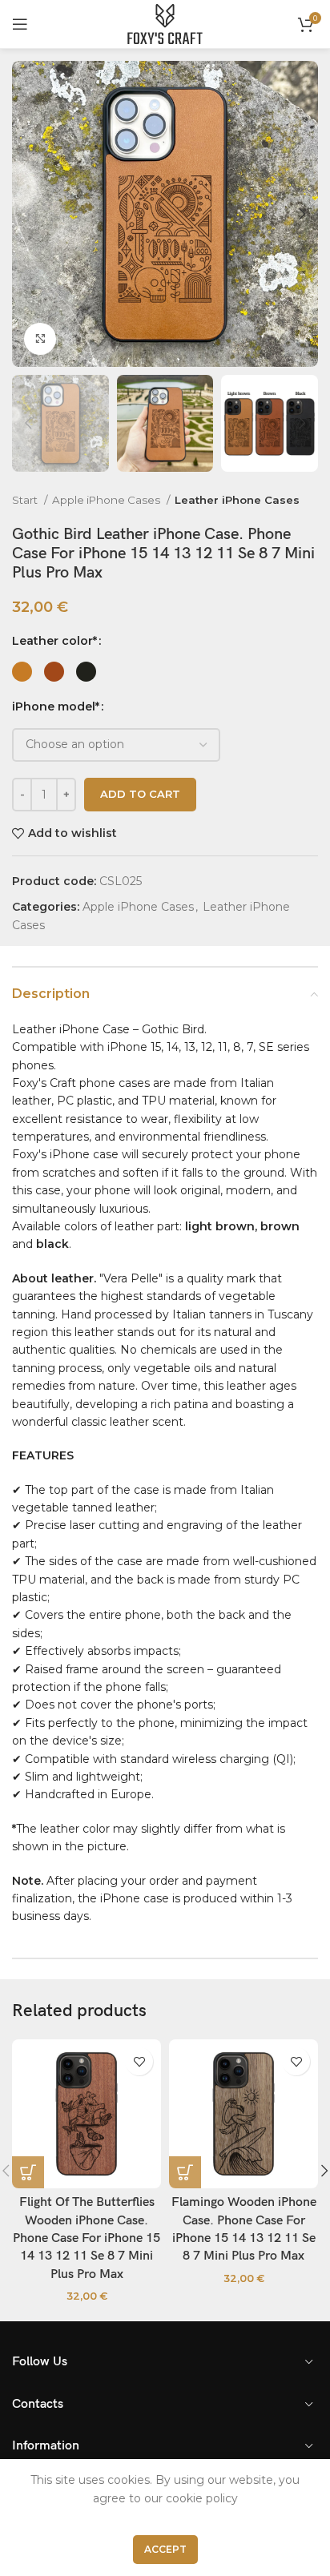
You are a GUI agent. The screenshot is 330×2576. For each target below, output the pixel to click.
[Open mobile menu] (20, 24)
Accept (165, 2549)
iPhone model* (56, 706)
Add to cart (140, 794)
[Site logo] (165, 23)
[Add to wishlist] (139, 2061)
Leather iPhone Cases (237, 500)
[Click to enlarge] (40, 339)
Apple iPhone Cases (107, 500)
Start (26, 500)
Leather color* (54, 641)
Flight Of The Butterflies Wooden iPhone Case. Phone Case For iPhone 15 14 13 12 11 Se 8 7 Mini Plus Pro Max (87, 2238)
